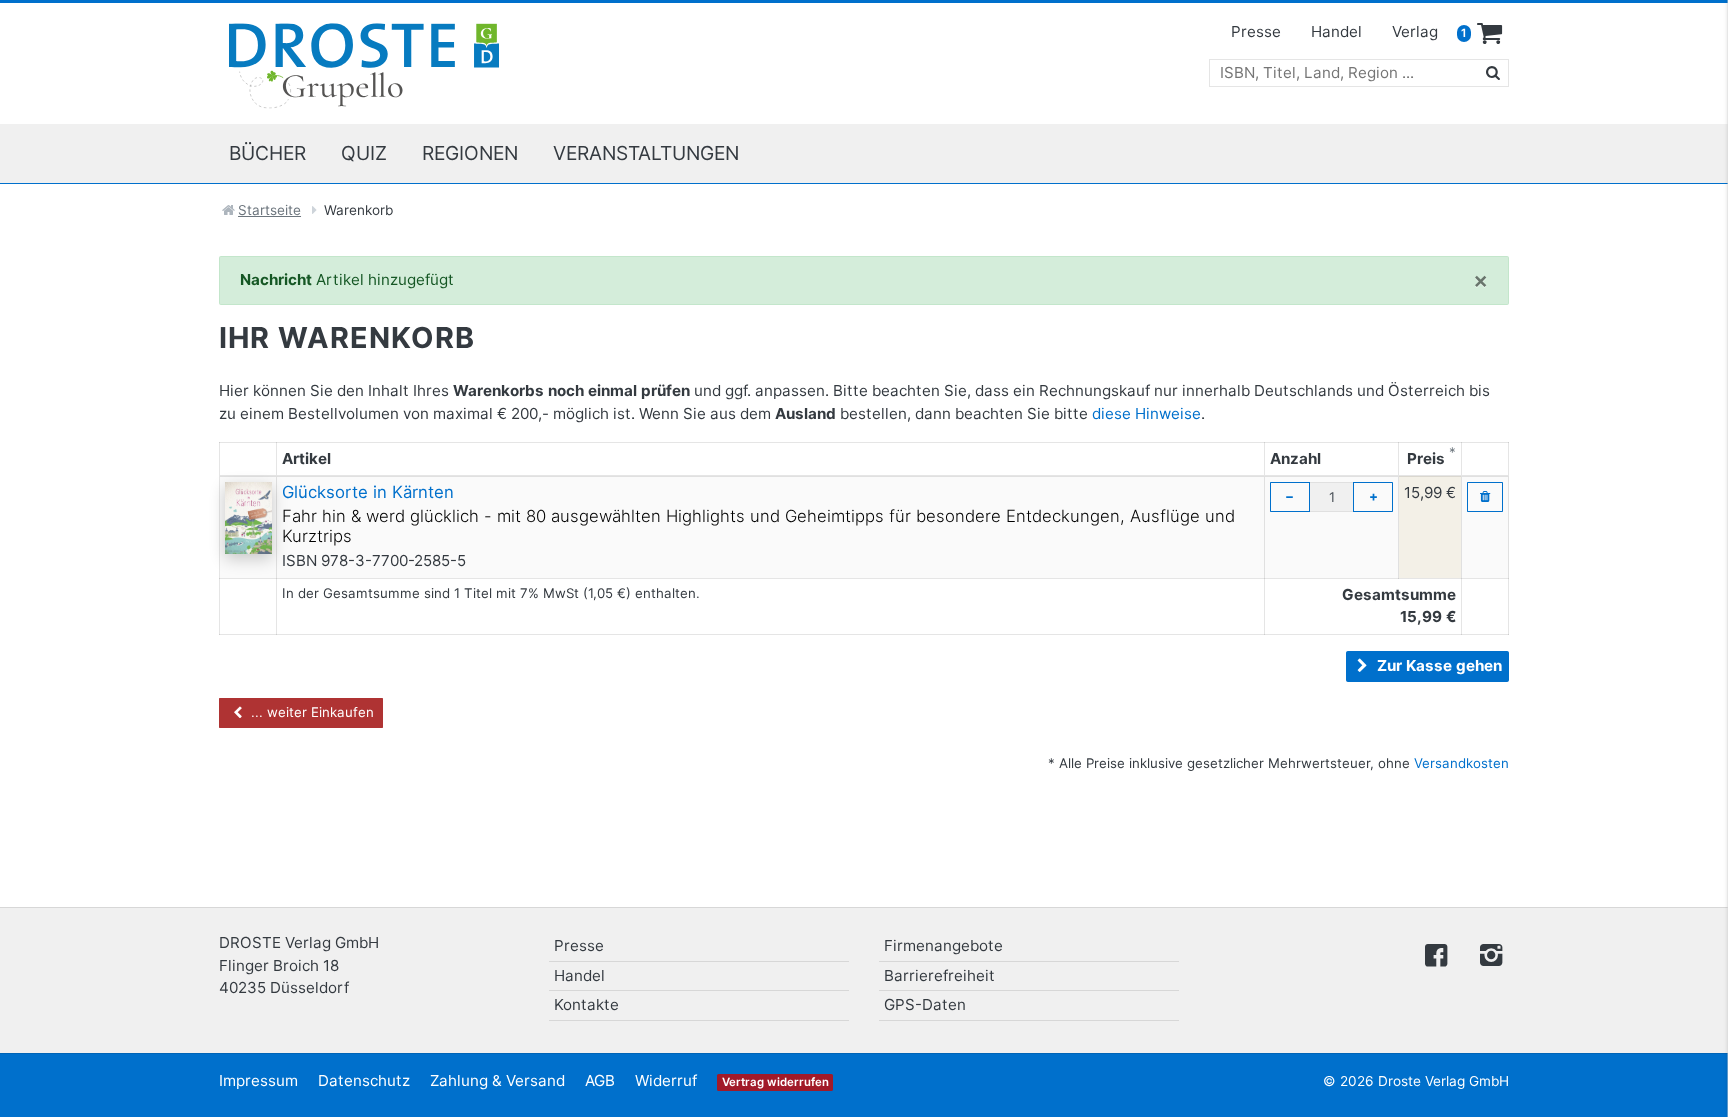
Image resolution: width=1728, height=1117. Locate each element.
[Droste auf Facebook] (1436, 953)
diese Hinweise (1146, 413)
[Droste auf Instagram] (1487, 953)
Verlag (1415, 31)
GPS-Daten (925, 1004)
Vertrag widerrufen (775, 1082)
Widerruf (666, 1080)
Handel (1336, 31)
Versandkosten (1461, 763)
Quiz (364, 153)
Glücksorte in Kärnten (368, 492)
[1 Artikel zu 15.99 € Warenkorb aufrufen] (1490, 34)
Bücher (267, 153)
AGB (600, 1080)
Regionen (470, 153)
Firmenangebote (943, 945)
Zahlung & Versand (497, 1080)
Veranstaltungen (646, 153)
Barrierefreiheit (939, 975)
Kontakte (586, 1004)
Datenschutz (364, 1080)
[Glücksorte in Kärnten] (248, 516)
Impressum (258, 1080)
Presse (1256, 31)
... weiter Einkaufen (310, 712)
